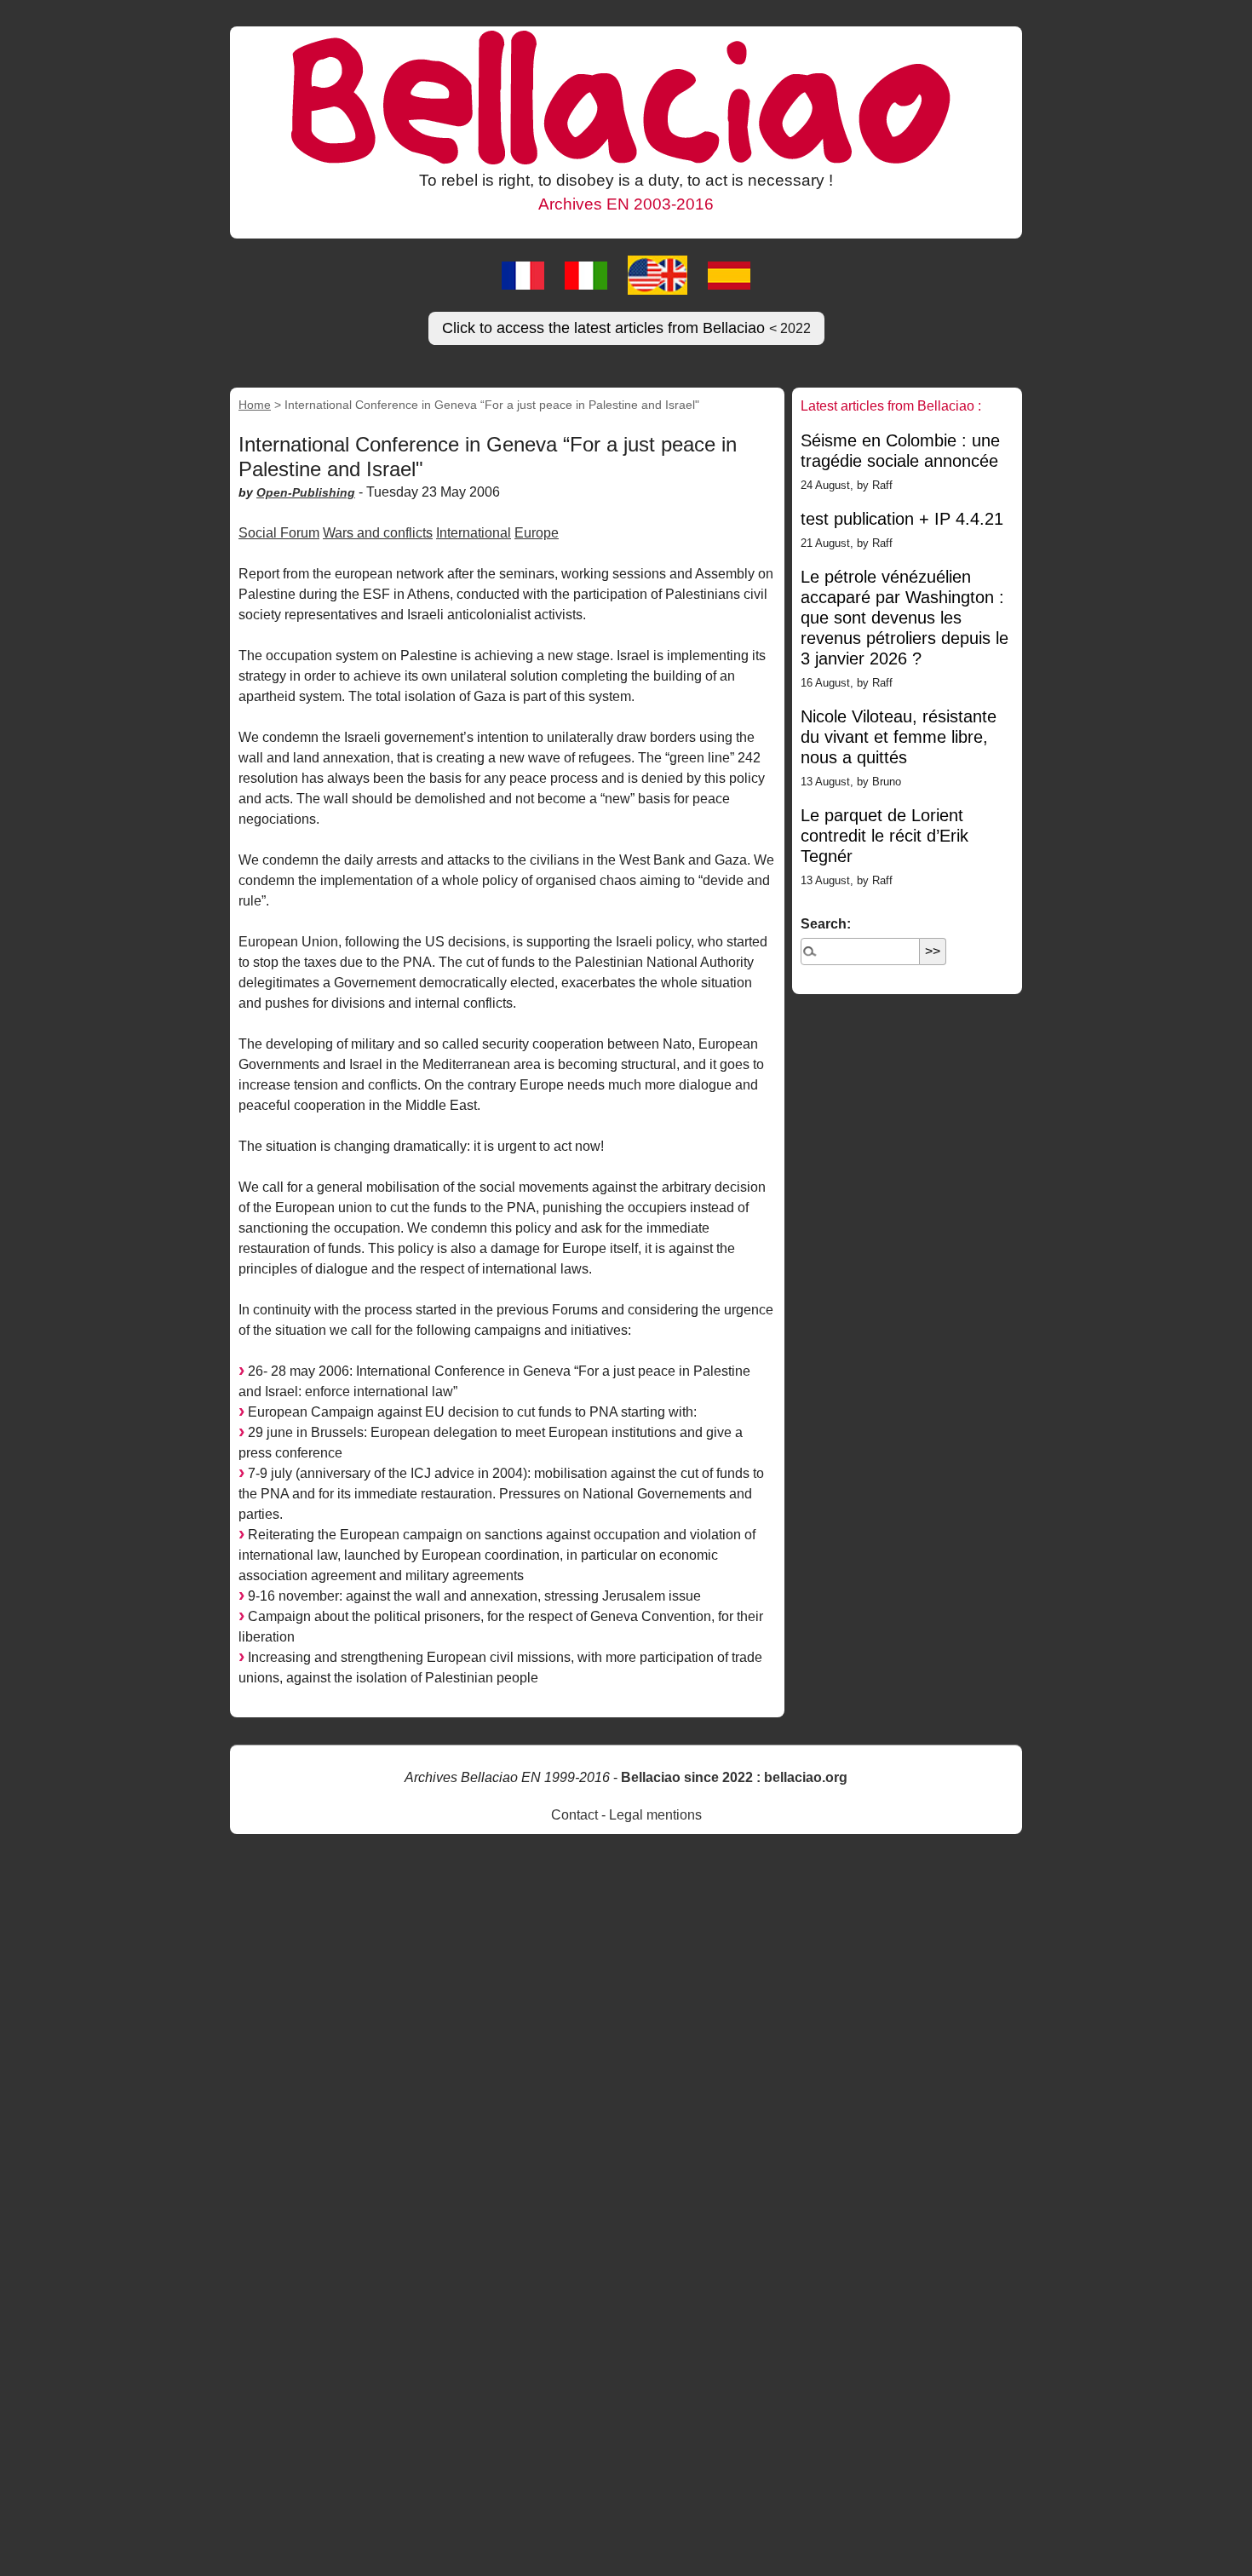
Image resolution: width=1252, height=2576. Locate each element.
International (474, 533)
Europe (537, 533)
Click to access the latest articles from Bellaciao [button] (626, 328)
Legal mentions (655, 1815)
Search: (826, 924)
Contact (574, 1815)
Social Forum (279, 533)
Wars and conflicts (378, 533)
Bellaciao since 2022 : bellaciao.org (734, 1777)
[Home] (626, 96)
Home (255, 405)
